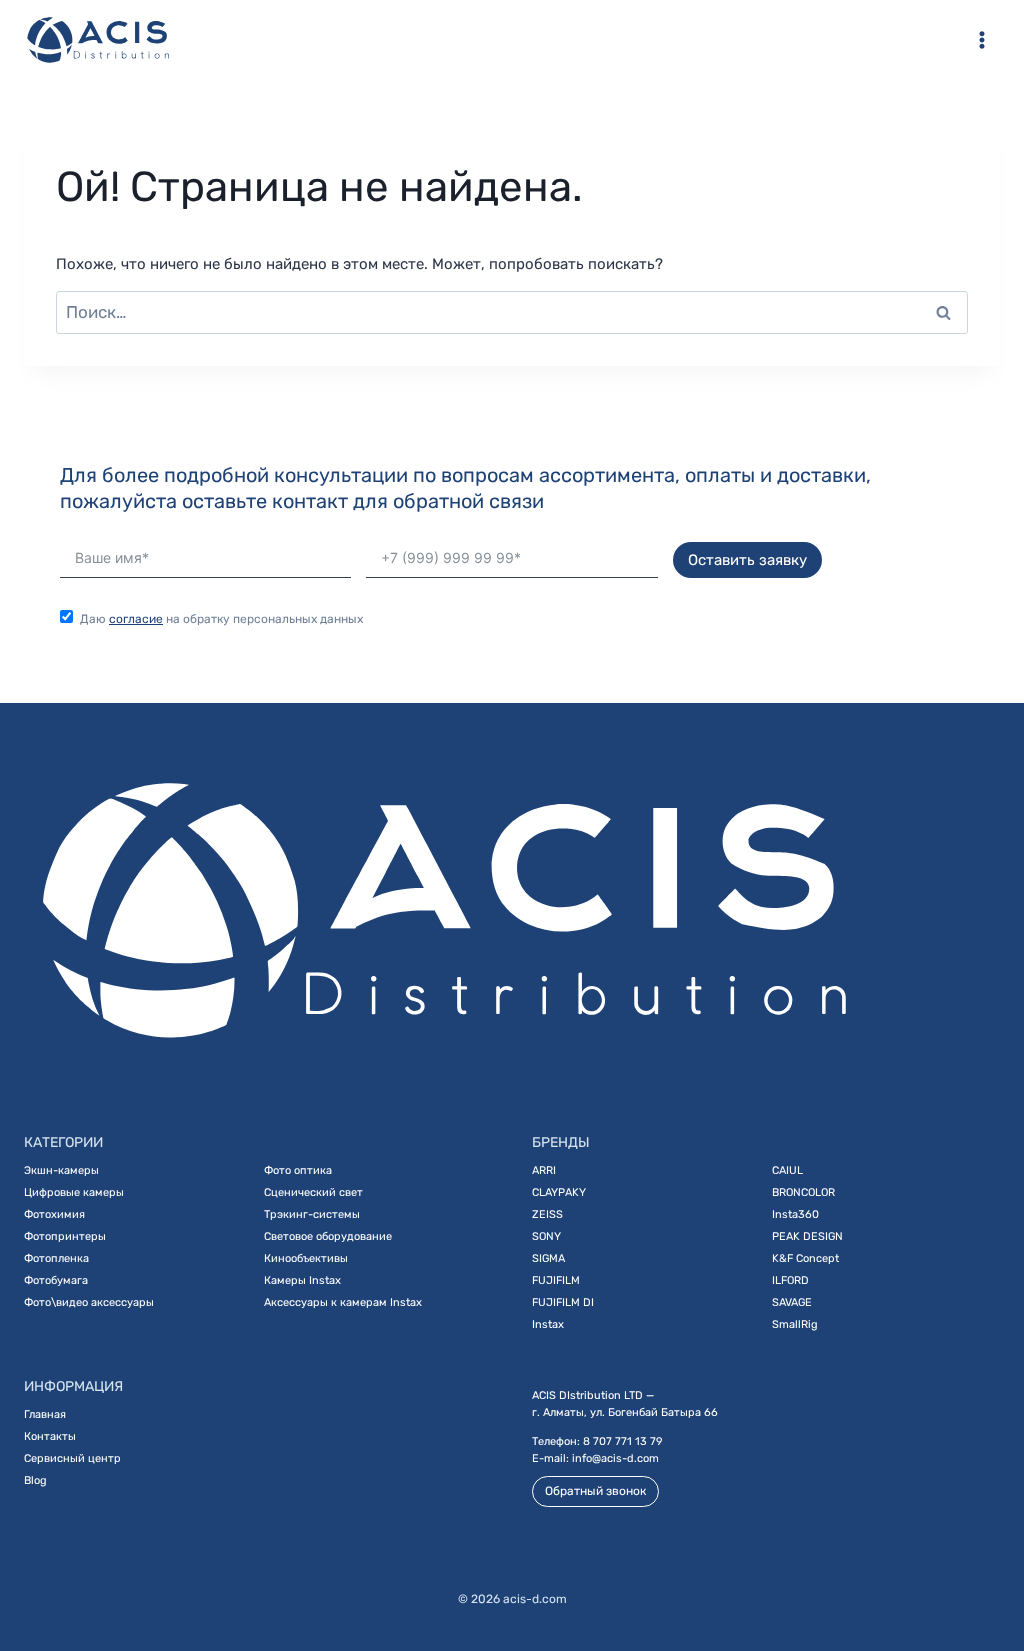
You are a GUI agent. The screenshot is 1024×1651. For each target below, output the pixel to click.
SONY (546, 1236)
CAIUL (787, 1170)
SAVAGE (792, 1302)
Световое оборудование (328, 1236)
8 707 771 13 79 (623, 1441)
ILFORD (790, 1280)
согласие (136, 619)
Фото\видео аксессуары (89, 1302)
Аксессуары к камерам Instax (343, 1302)
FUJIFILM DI (563, 1302)
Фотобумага (56, 1280)
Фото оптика (298, 1170)
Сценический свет (313, 1192)
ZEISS (547, 1214)
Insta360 (795, 1214)
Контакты (50, 1436)
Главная (45, 1414)
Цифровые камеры (74, 1192)
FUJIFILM (556, 1280)
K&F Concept (805, 1258)
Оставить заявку (747, 560)
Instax (548, 1324)
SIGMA (548, 1258)
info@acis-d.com (615, 1458)
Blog (35, 1480)
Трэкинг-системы (312, 1214)
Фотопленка (56, 1258)
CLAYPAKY (559, 1192)
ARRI (544, 1170)
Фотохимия (54, 1214)
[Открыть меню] (981, 39)
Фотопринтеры (65, 1236)
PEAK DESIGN (807, 1236)
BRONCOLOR (803, 1192)
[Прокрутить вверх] (981, 1568)
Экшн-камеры (61, 1170)
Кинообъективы (306, 1258)
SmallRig (795, 1324)
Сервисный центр (72, 1458)
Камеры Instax (302, 1280)
